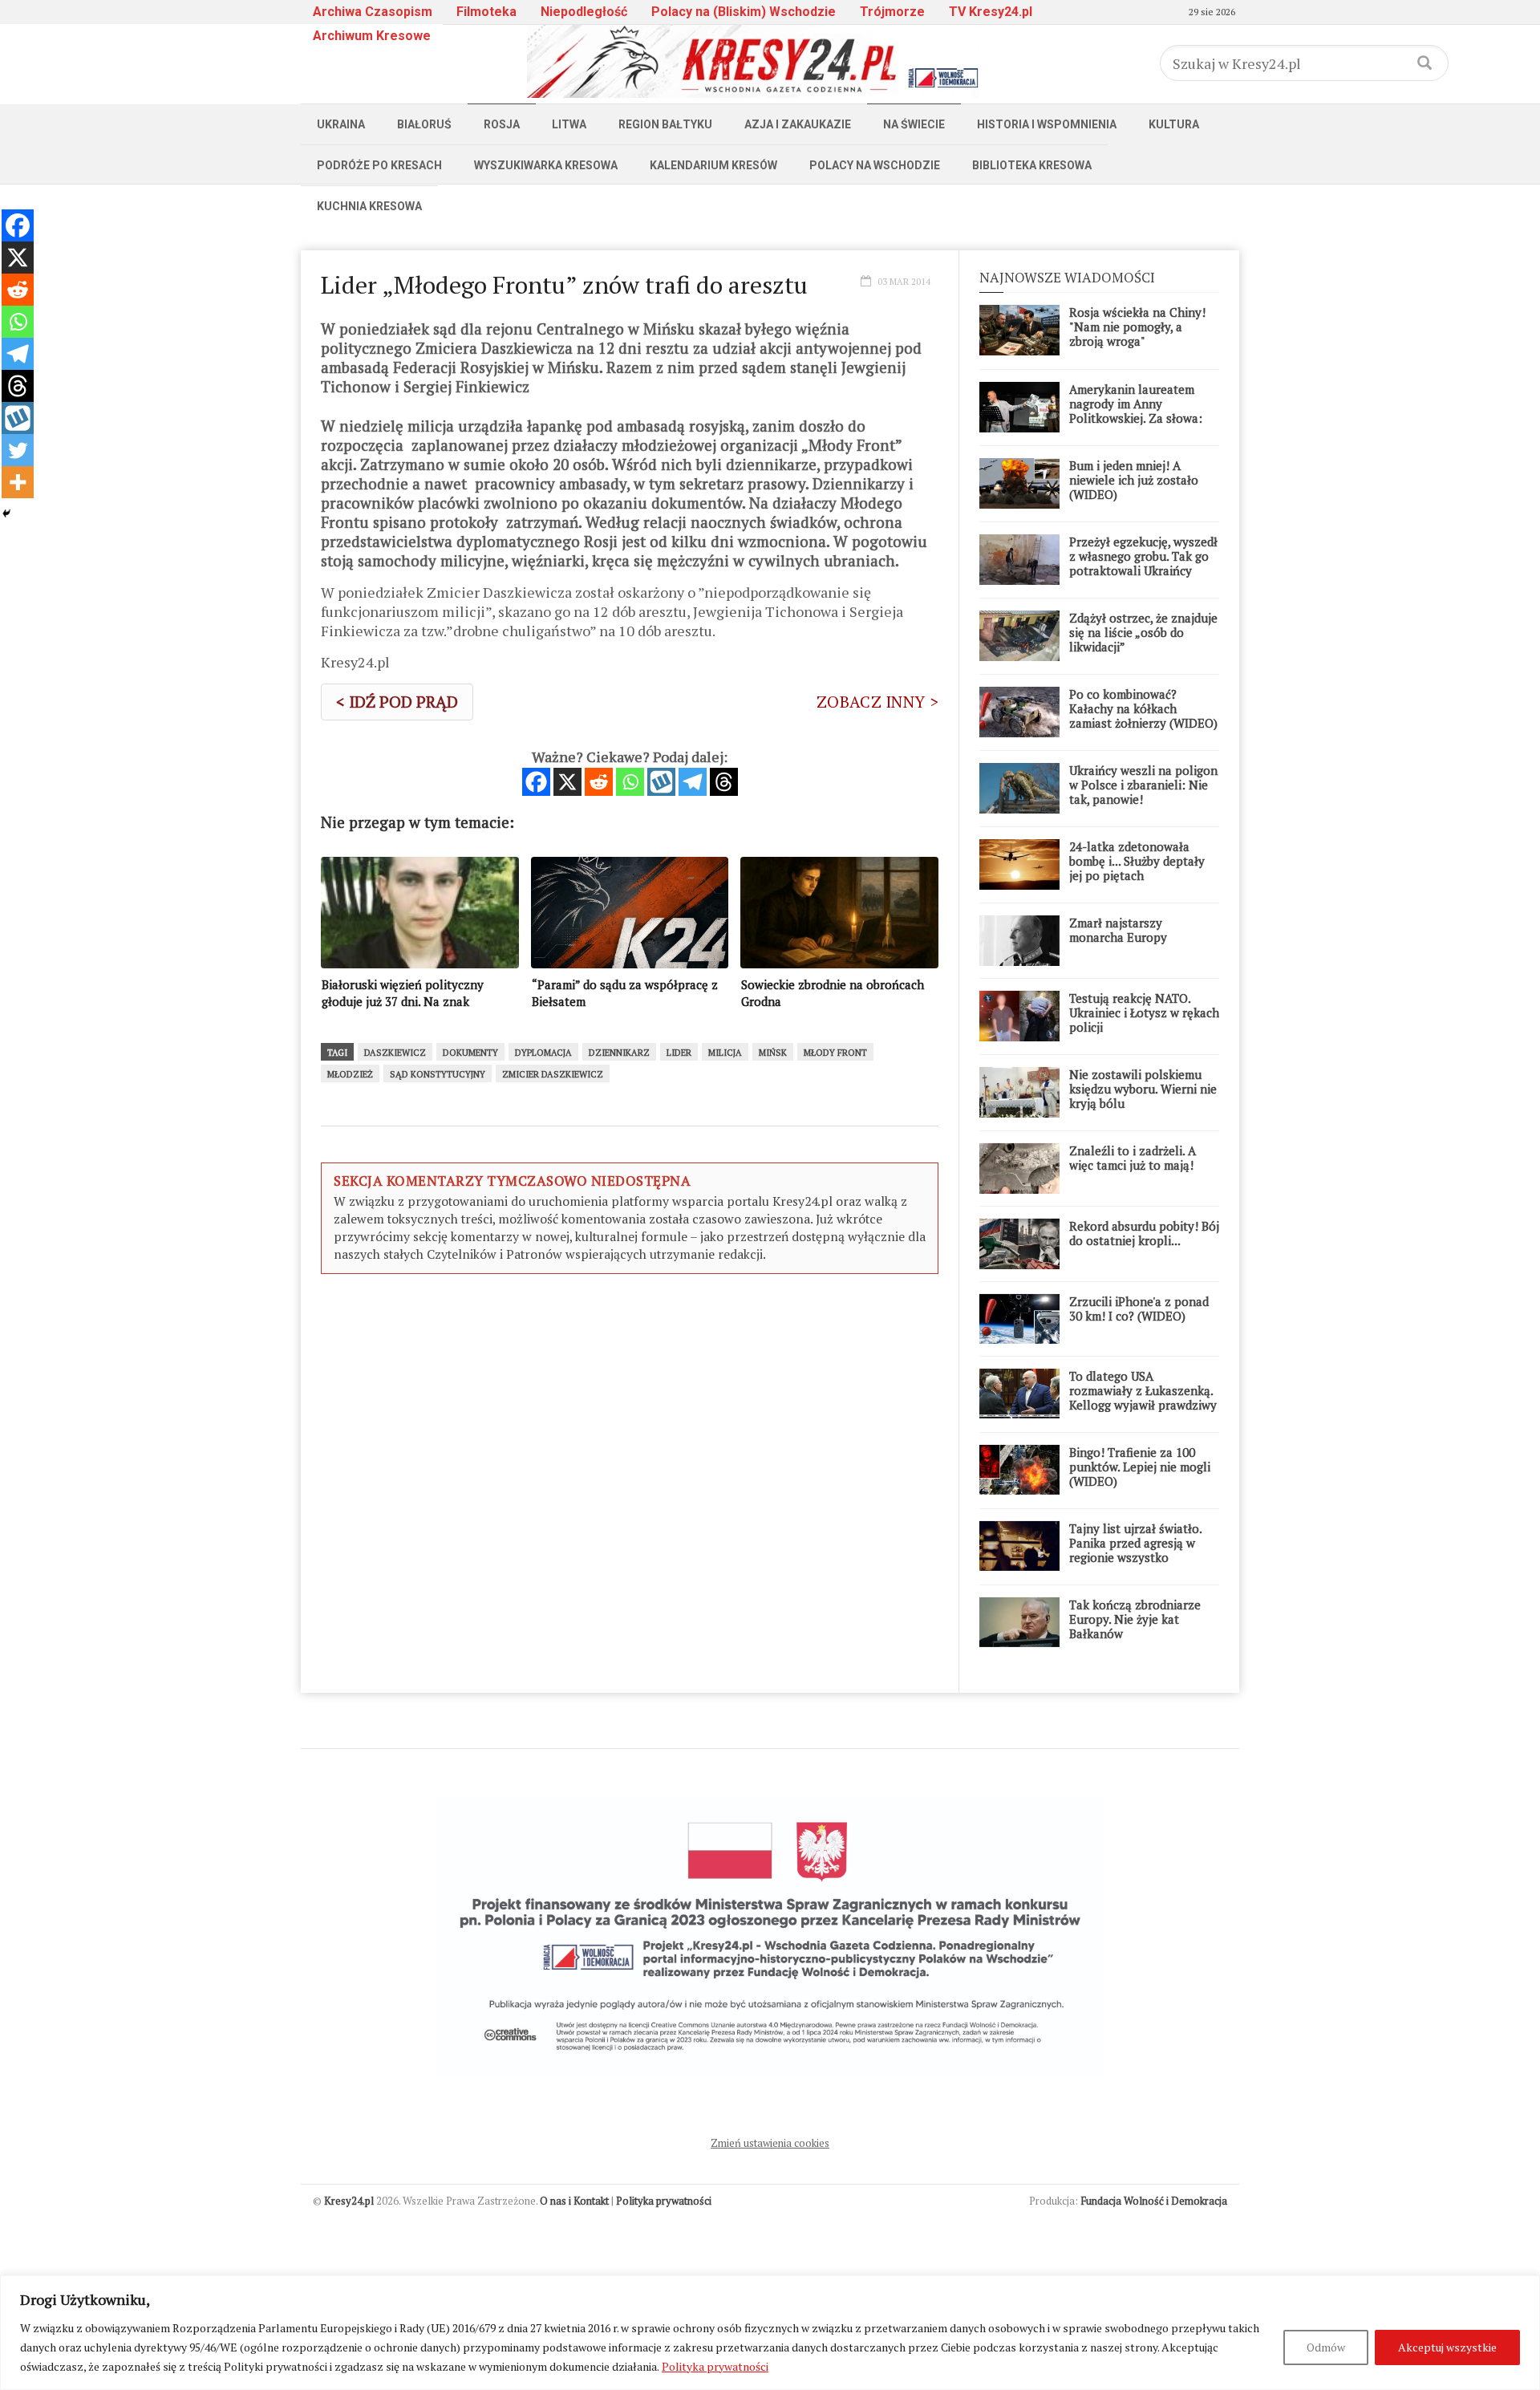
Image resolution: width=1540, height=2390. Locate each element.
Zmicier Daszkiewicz (553, 1074)
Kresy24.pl (349, 2201)
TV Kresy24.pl (991, 12)
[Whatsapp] (630, 782)
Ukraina (341, 124)
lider (679, 1053)
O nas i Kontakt (574, 2201)
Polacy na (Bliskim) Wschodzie (744, 12)
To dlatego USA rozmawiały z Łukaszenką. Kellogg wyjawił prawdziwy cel (1143, 1398)
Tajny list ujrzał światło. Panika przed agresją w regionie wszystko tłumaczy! (1135, 1550)
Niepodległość (584, 12)
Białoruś (424, 124)
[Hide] (6, 513)
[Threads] (724, 782)
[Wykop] (661, 782)
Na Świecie (914, 124)
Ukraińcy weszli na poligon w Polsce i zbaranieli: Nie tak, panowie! (1143, 785)
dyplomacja (543, 1053)
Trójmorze (892, 12)
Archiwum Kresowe (372, 36)
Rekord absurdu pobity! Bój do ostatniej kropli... (1144, 1233)
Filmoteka (486, 12)
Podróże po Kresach (379, 165)
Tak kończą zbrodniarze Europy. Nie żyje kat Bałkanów (1135, 1619)
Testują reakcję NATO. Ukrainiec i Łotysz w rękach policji (1144, 1012)
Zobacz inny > (877, 702)
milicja (725, 1053)
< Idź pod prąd (397, 702)
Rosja (502, 124)
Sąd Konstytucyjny (438, 1074)
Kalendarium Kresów (713, 165)
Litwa (569, 124)
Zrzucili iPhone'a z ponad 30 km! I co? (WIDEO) (1139, 1309)
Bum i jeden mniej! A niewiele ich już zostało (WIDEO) (1134, 480)
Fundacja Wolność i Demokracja (1154, 2201)
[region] (770, 2333)
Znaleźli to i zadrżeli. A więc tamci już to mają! (1133, 1158)
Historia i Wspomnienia (1047, 124)
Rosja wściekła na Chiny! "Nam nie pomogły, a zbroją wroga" (1137, 327)
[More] (18, 482)
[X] (567, 782)
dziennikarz (619, 1053)
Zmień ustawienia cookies (770, 2143)
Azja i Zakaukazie (798, 124)
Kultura (1174, 124)
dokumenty (470, 1053)
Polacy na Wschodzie (875, 165)
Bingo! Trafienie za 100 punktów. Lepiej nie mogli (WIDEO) (1140, 1467)
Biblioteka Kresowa (1032, 165)
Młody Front (835, 1053)
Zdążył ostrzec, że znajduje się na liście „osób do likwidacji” (1143, 632)
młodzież (350, 1074)
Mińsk (773, 1053)
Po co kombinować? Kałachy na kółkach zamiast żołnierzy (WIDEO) (1143, 708)
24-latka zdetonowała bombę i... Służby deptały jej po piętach (1137, 861)
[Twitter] (18, 450)
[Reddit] (599, 782)
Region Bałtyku (665, 124)
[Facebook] (536, 782)
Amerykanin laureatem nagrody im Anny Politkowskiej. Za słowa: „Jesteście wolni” (1136, 411)
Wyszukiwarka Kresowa (546, 165)
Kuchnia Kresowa (369, 206)
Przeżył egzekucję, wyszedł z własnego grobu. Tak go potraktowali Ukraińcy (1143, 556)
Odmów (1326, 2347)
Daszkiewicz (395, 1053)
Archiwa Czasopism (373, 12)
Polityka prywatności (715, 2366)
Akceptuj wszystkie (1447, 2347)
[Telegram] (693, 782)
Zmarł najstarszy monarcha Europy (1118, 930)
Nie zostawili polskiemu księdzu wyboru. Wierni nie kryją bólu (1143, 1089)
